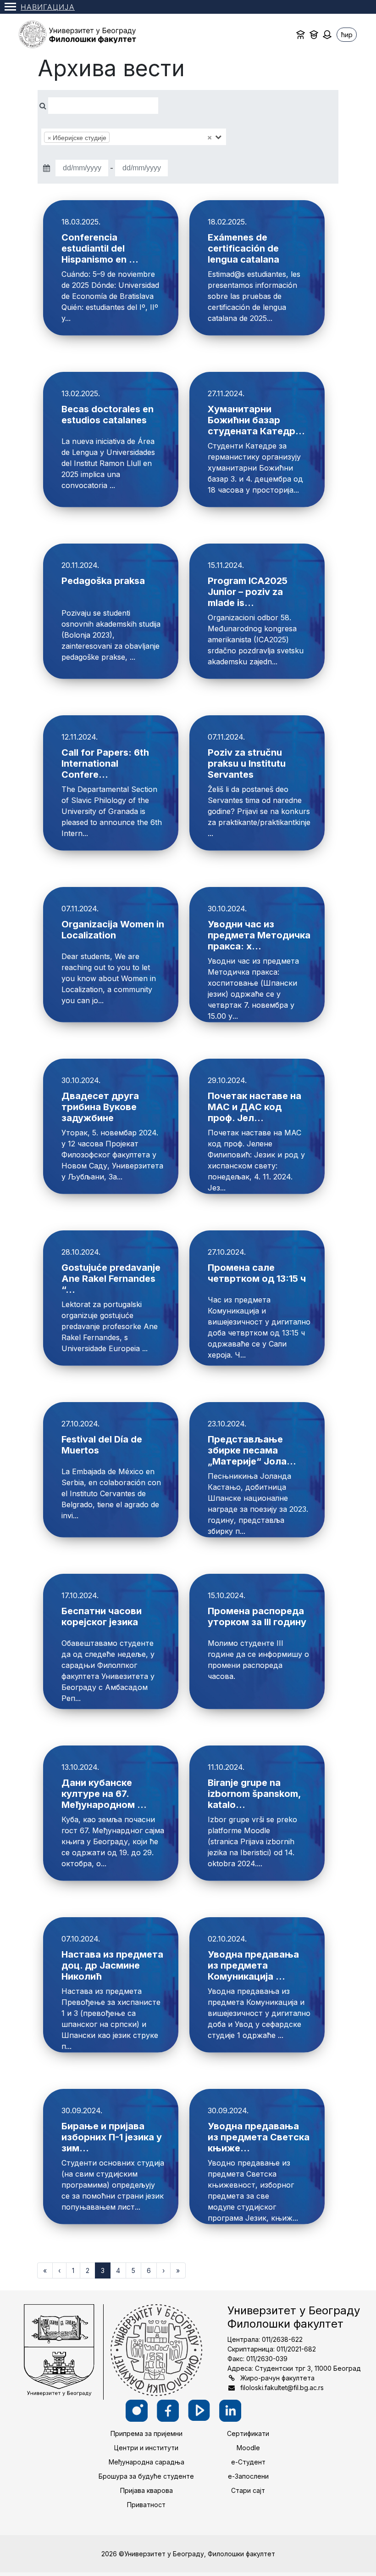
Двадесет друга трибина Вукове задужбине (100, 1107)
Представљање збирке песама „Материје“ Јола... (252, 1450)
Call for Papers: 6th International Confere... (105, 763)
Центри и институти (146, 2448)
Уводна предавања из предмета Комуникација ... (253, 1965)
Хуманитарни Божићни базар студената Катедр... (256, 420)
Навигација (48, 7)
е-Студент (248, 2462)
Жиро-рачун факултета (277, 2378)
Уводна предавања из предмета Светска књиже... (259, 2137)
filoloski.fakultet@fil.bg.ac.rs (282, 2388)
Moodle (248, 2448)
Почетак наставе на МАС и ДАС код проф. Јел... (254, 1107)
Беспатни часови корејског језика (102, 1616)
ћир (347, 35)
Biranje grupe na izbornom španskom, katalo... (254, 1794)
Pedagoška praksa (103, 581)
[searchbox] (126, 137)
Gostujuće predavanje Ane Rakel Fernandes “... (111, 1279)
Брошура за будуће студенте (146, 2476)
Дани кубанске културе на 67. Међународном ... (104, 1794)
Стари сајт (248, 2490)
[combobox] (134, 137)
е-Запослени (248, 2476)
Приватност (146, 2505)
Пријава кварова (147, 2490)
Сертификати (248, 2433)
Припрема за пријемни (147, 2433)
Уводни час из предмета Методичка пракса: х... (259, 935)
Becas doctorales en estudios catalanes (108, 415)
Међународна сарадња (147, 2462)
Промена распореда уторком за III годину (257, 1616)
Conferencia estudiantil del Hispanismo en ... (100, 248)
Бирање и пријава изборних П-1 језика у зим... (112, 2137)
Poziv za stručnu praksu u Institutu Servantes (247, 763)
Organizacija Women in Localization (113, 930)
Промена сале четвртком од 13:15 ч (257, 1273)
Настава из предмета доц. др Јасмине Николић (112, 1965)
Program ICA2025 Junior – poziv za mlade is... (248, 592)
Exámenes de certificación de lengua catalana (243, 248)
